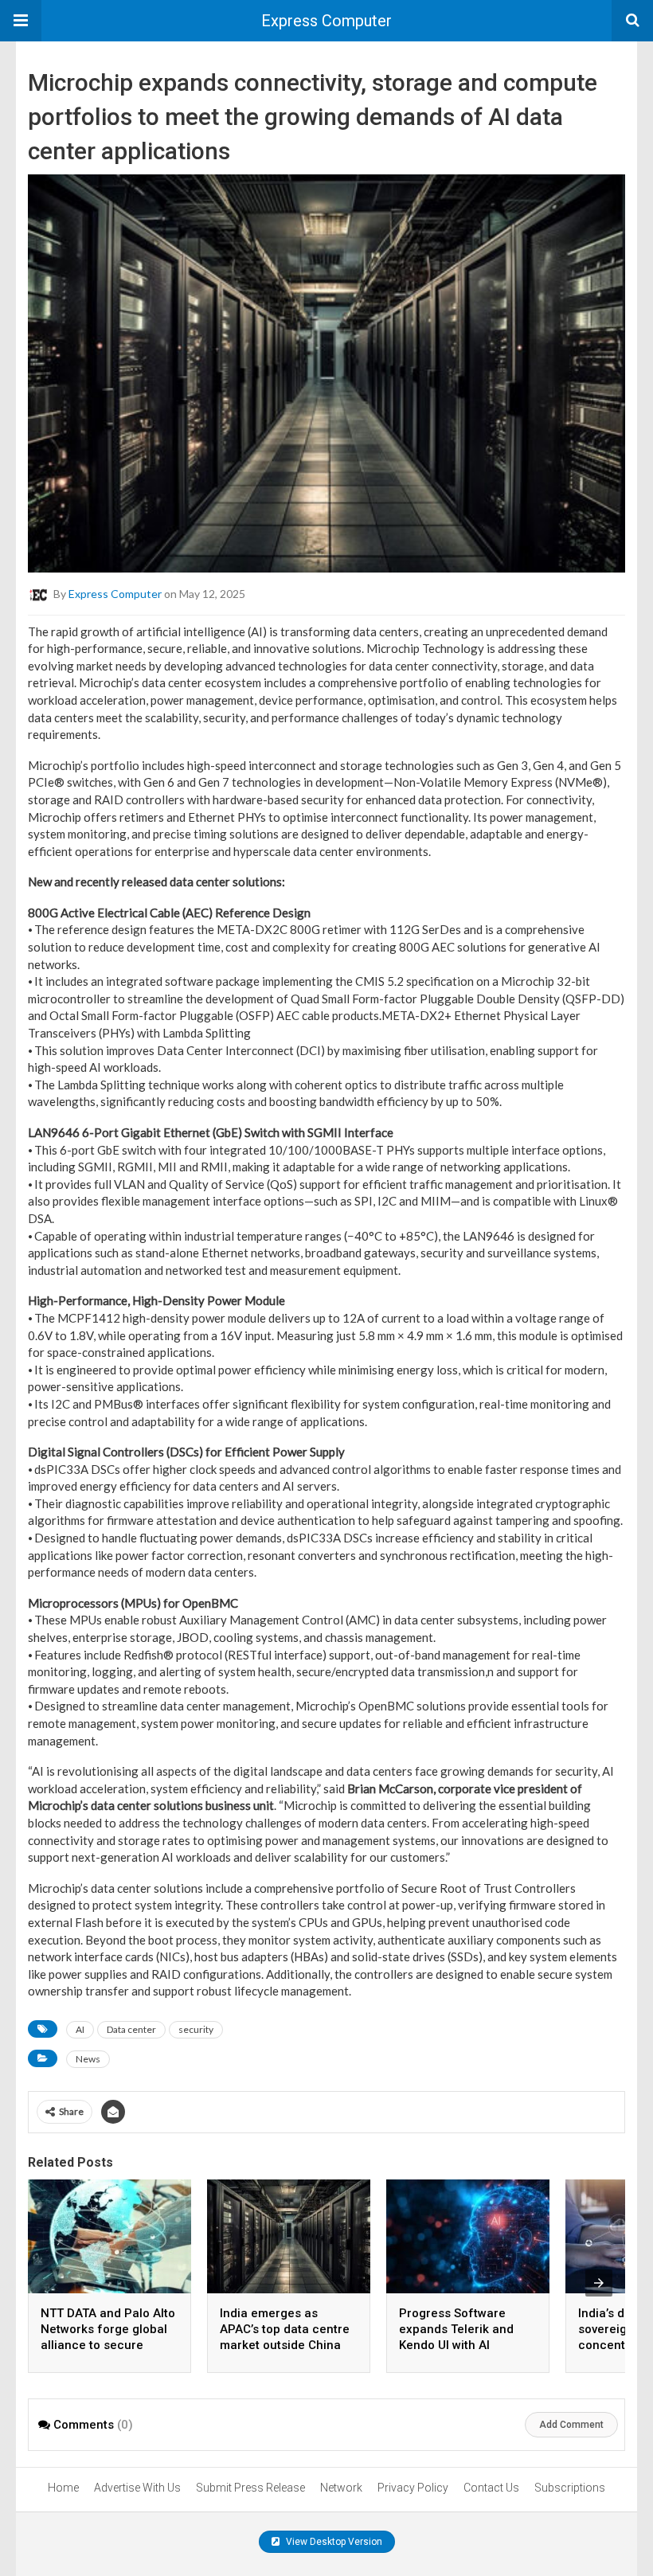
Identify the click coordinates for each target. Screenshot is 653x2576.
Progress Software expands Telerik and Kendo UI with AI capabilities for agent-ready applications (463, 2345)
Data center (131, 2029)
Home (63, 2488)
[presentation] (599, 2283)
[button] (21, 21)
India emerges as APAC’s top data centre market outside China (285, 2329)
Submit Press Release (250, 2488)
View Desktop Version (333, 2542)
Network (341, 2488)
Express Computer (326, 21)
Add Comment (571, 2425)
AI (80, 2029)
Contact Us (491, 2488)
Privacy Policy (413, 2488)
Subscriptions (570, 2488)
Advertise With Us (137, 2488)
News (88, 2059)
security (196, 2029)
